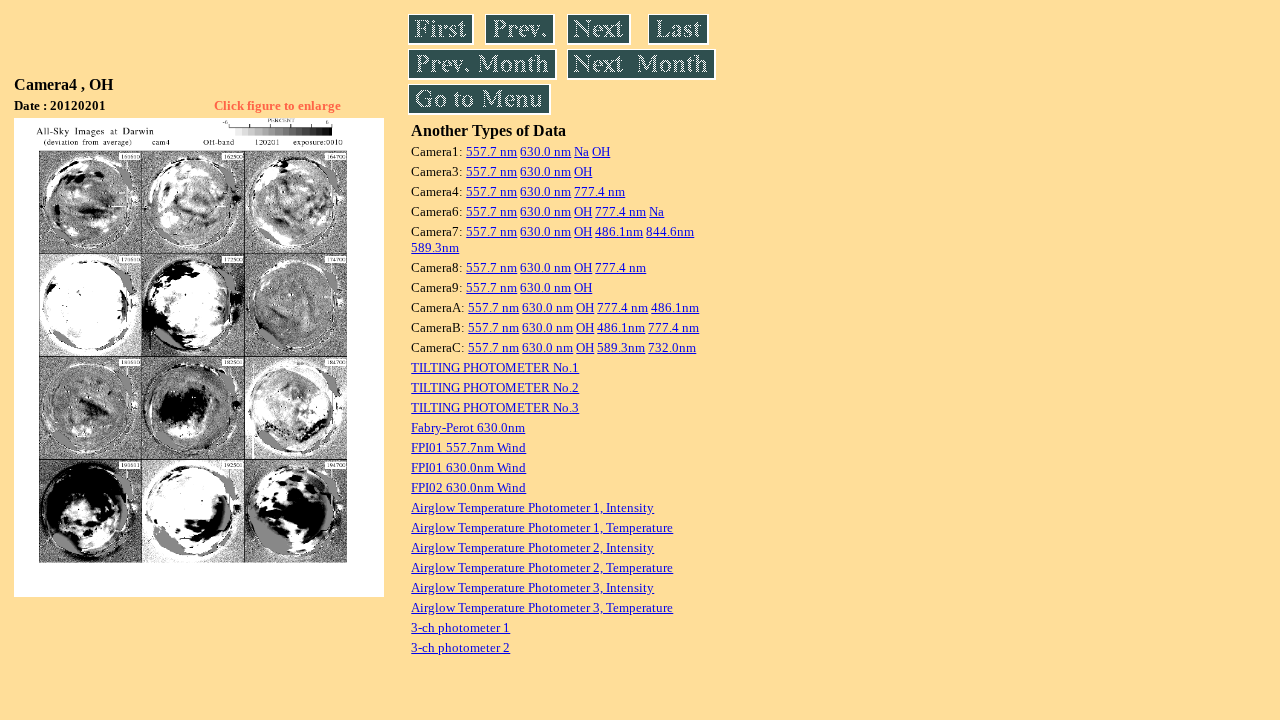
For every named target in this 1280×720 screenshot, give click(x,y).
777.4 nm (599, 191)
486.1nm (619, 231)
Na (581, 151)
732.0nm (672, 347)
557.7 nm (491, 151)
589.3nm (435, 247)
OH (601, 151)
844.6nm (670, 231)
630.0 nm (545, 151)
